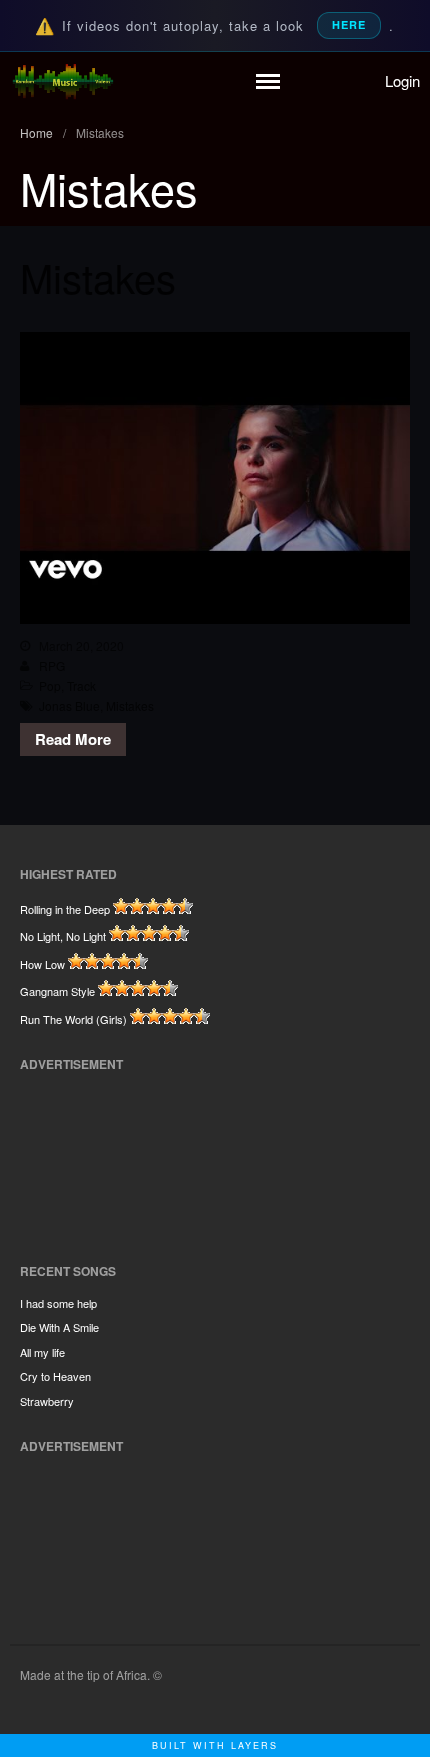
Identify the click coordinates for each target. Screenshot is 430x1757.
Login (402, 80)
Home (36, 132)
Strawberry (47, 1401)
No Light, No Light (63, 936)
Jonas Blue (69, 705)
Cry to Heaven (55, 1376)
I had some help (58, 1303)
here (349, 24)
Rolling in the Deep (65, 909)
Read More (73, 739)
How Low (42, 964)
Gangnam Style (57, 991)
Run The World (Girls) (73, 1019)
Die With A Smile (59, 1327)
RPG (52, 665)
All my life (42, 1352)
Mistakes (98, 276)
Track (81, 685)
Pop (50, 685)
